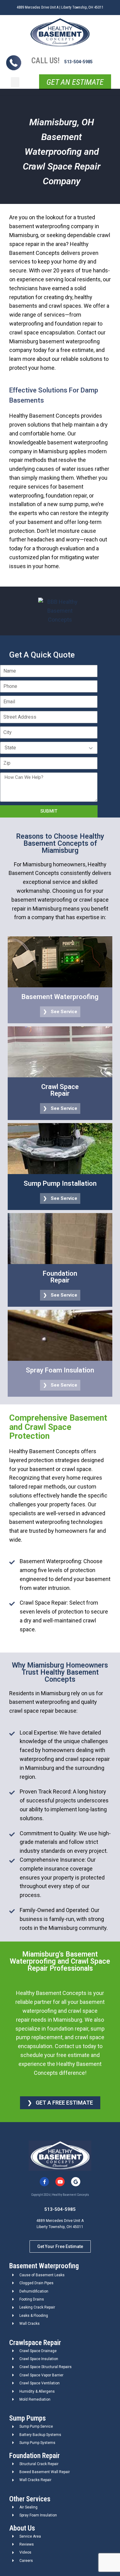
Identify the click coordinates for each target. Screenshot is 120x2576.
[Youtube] (60, 2182)
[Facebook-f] (44, 2182)
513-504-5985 (78, 62)
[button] (15, 82)
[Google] (76, 2182)
